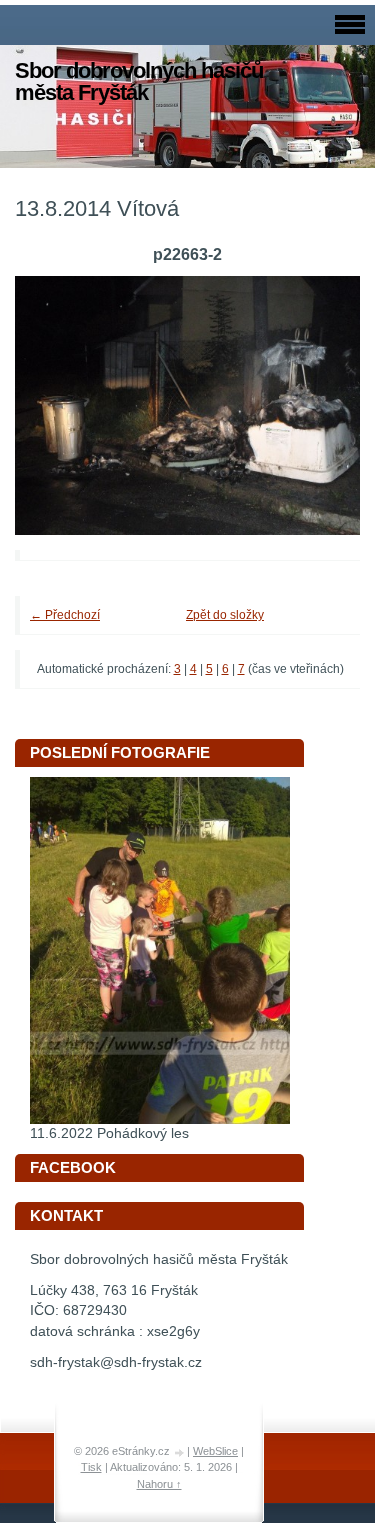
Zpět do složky (225, 615)
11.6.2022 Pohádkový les (109, 1133)
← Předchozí (65, 615)
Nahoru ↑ (159, 1484)
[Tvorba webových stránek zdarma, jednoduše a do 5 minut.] (180, 1452)
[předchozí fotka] (57, 405)
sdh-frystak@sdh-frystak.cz (116, 1362)
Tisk (91, 1467)
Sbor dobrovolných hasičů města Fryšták (139, 81)
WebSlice (215, 1451)
